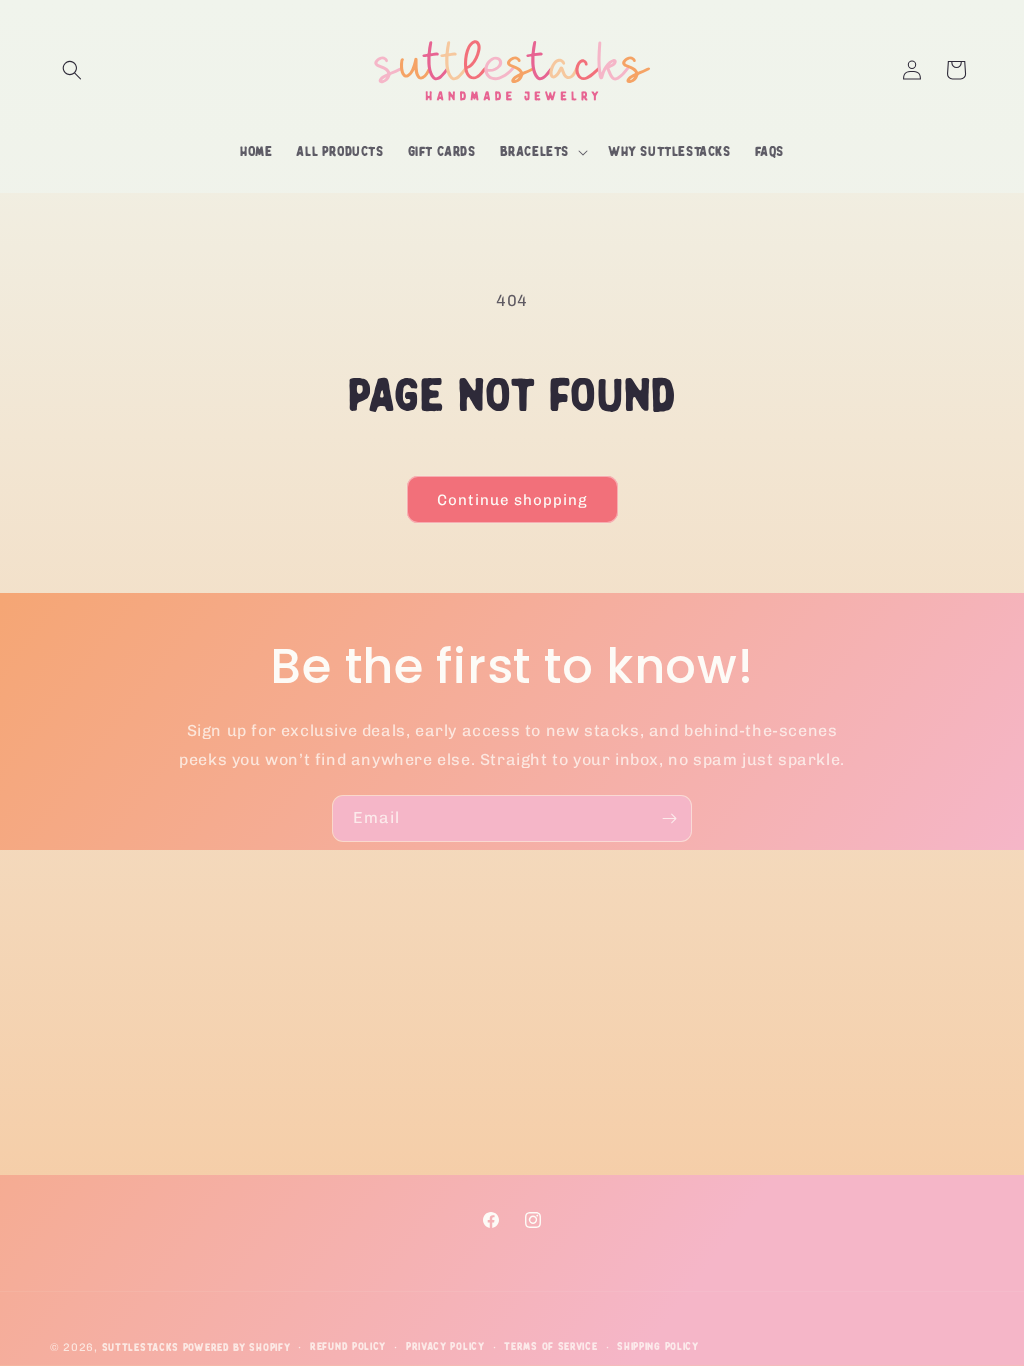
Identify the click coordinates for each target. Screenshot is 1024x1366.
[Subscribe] (669, 818)
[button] (72, 70)
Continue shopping (512, 500)
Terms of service (550, 1346)
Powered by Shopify (237, 1347)
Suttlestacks (142, 1347)
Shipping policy (658, 1346)
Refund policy (348, 1346)
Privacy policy (445, 1346)
